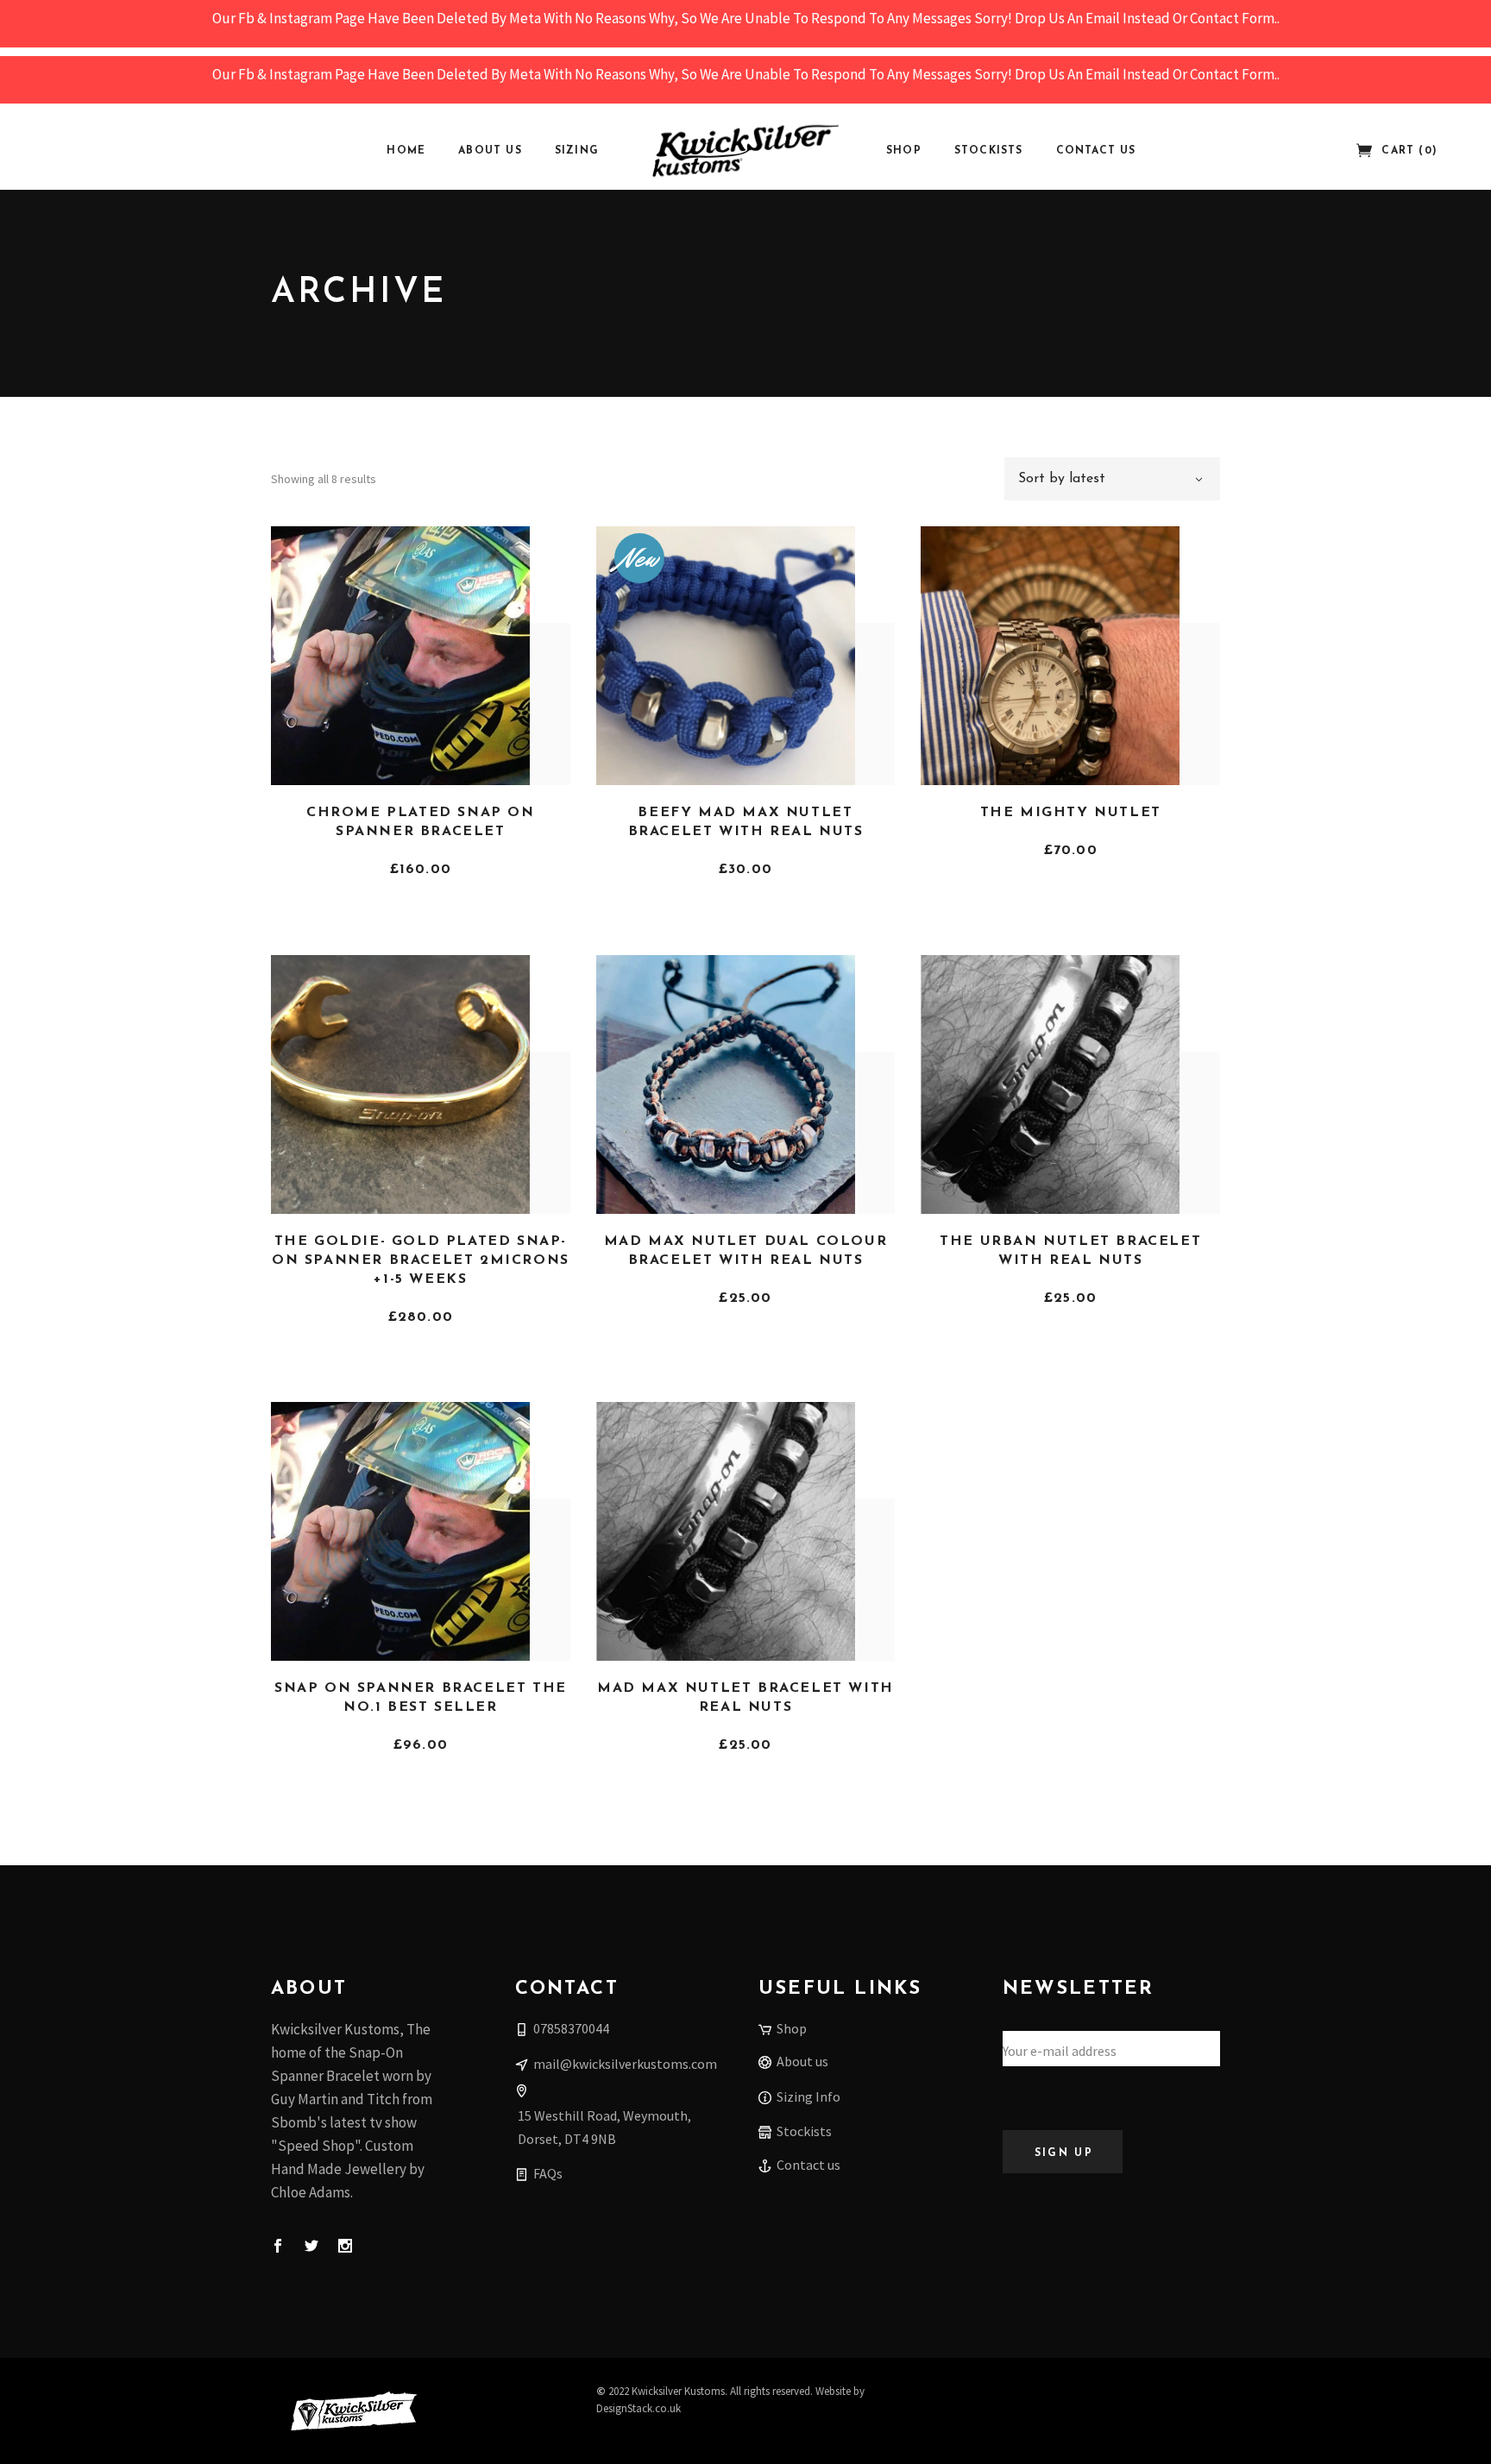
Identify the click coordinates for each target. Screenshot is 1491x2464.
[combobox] (1112, 479)
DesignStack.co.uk (639, 2408)
